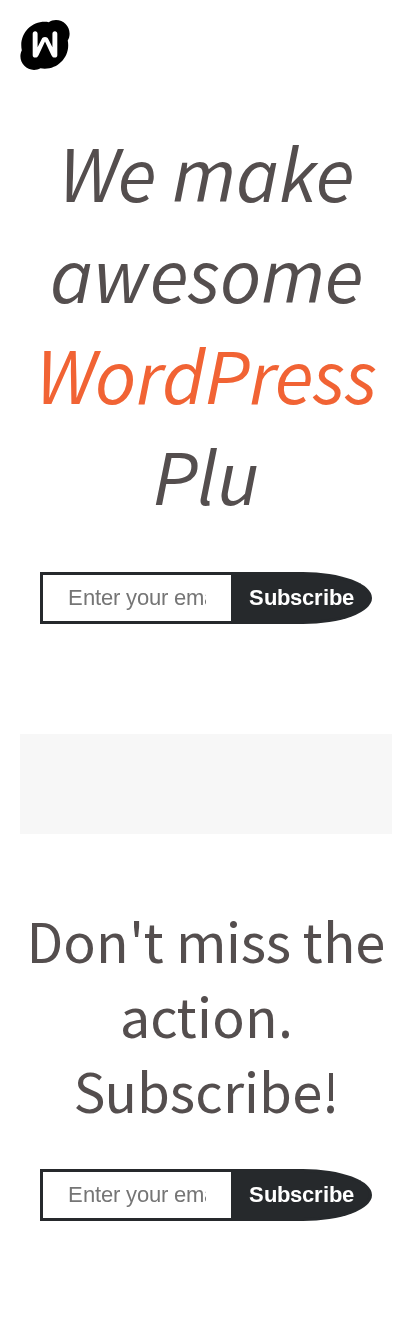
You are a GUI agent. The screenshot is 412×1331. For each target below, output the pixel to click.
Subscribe (301, 597)
